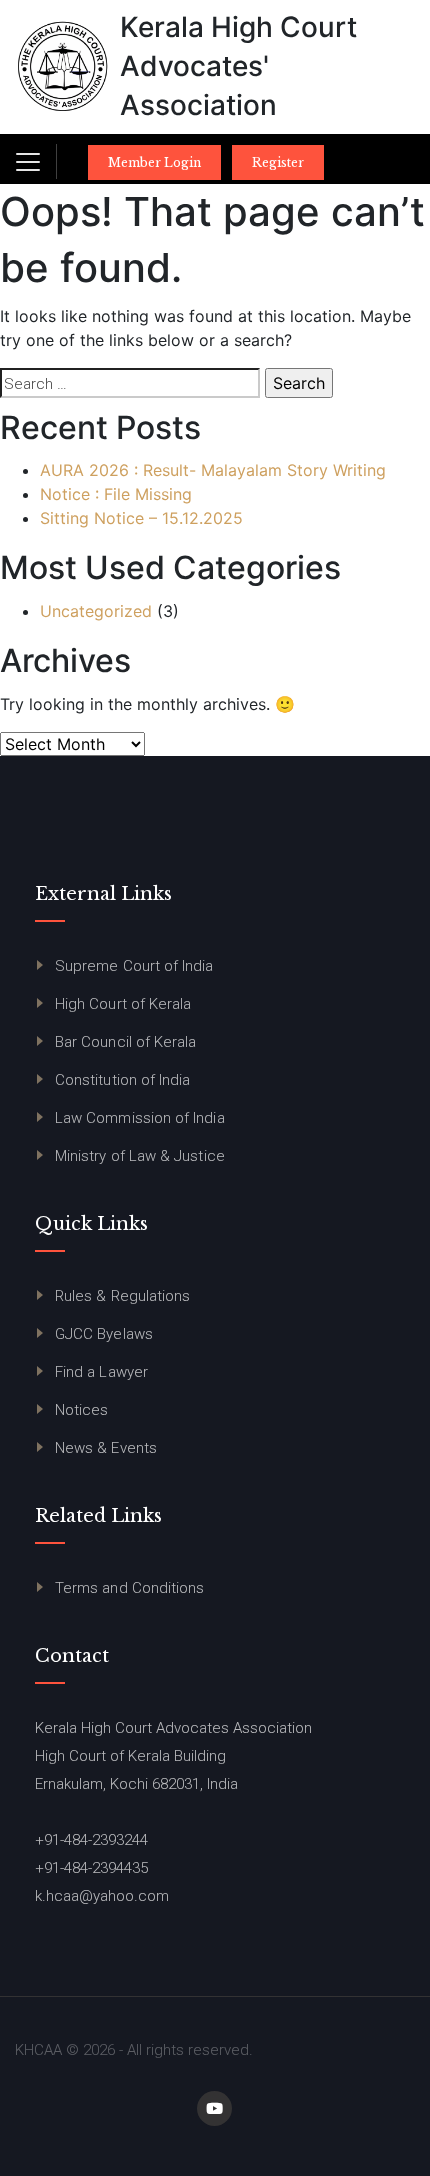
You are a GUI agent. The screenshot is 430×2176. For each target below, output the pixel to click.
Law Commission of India (140, 1118)
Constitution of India (122, 1080)
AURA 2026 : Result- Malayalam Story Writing (213, 470)
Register (278, 162)
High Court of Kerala (123, 1004)
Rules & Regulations (122, 1296)
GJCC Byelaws (104, 1334)
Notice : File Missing (116, 494)
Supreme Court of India (134, 966)
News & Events (106, 1448)
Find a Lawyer (101, 1372)
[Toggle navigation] (28, 162)
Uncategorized (96, 611)
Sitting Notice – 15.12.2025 (141, 518)
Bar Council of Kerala (125, 1042)
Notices (82, 1410)
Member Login (154, 162)
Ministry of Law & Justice (140, 1156)
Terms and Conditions (129, 1588)
